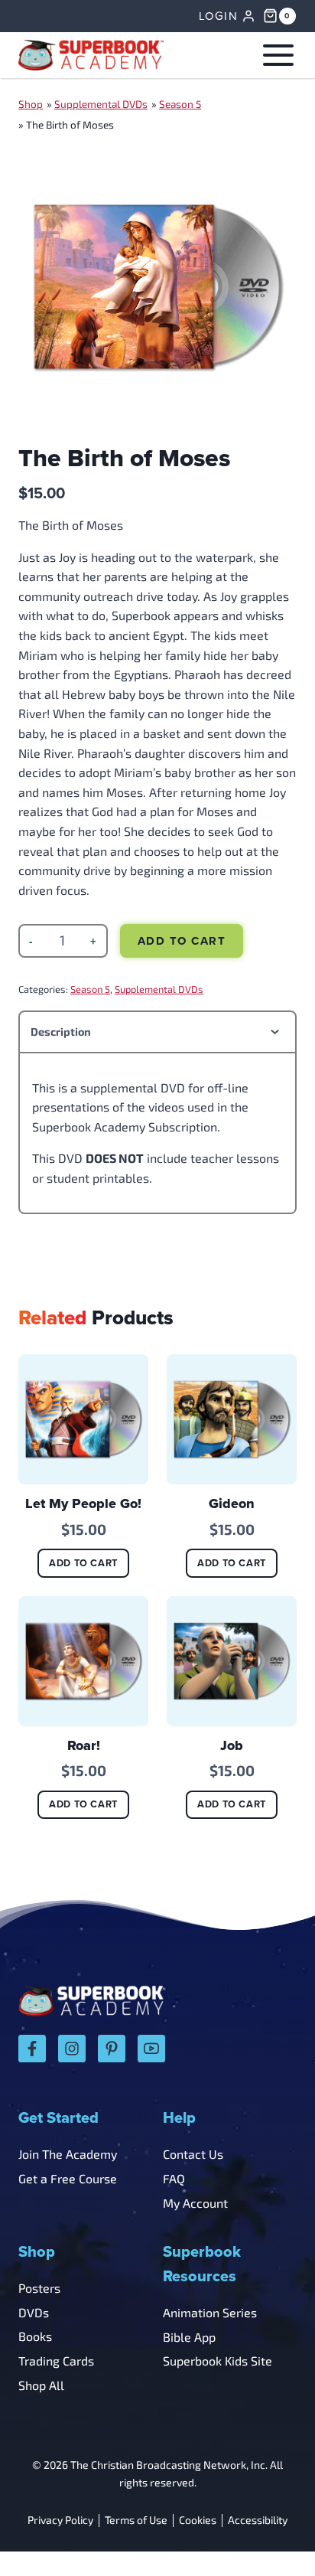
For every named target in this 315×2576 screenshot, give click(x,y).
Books (35, 2336)
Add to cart (182, 941)
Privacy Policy (60, 2520)
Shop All (41, 2385)
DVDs (34, 2312)
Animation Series (210, 2312)
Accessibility (258, 2520)
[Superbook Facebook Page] (32, 2049)
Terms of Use (136, 2520)
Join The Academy (68, 2154)
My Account (195, 2203)
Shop (31, 104)
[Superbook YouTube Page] (151, 2049)
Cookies (198, 2520)
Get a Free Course (68, 2178)
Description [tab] (61, 1032)
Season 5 (180, 104)
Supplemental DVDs (101, 104)
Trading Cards (56, 2361)
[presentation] (83, 1419)
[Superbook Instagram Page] (72, 2049)
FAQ (174, 2178)
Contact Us (193, 2154)
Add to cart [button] (83, 1563)
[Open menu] (275, 55)
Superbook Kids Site (218, 2361)
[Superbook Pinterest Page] (112, 2049)
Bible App (189, 2337)
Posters (39, 2288)
